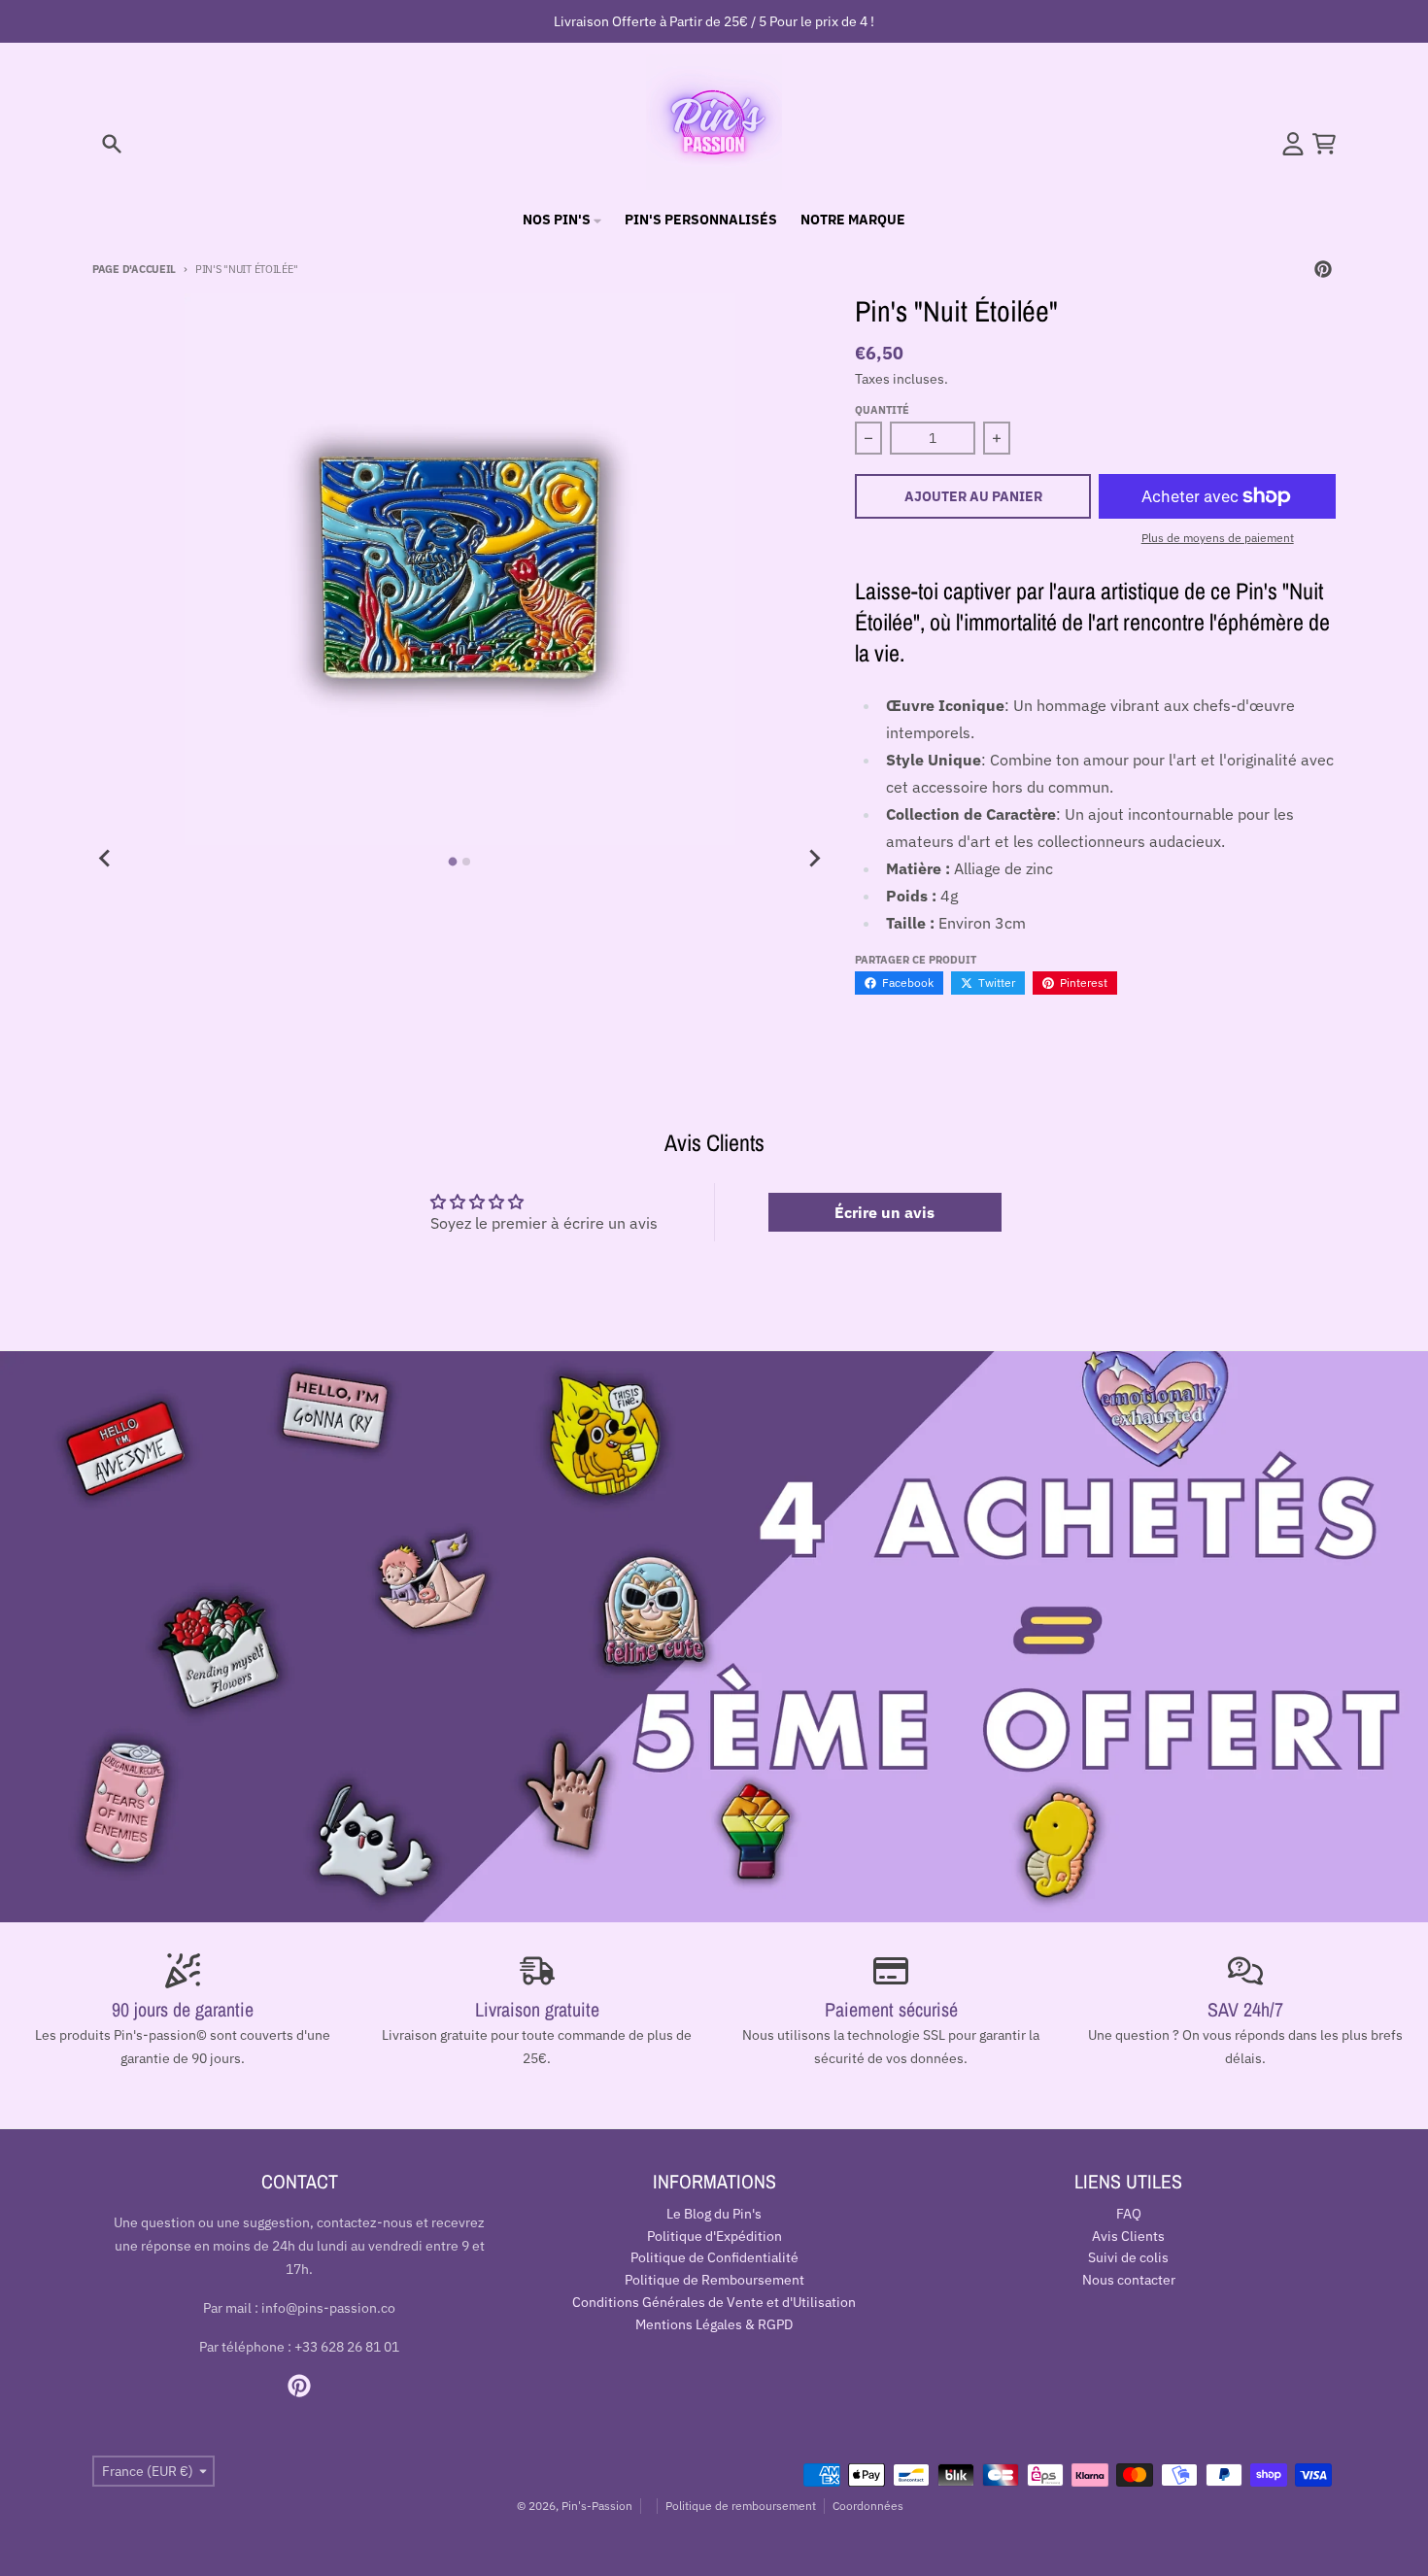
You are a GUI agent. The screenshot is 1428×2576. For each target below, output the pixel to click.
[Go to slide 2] (466, 862)
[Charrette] (1324, 144)
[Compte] (1293, 144)
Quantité (882, 410)
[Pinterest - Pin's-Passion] (1323, 269)
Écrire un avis (884, 1212)
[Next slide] (814, 859)
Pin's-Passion (597, 2506)
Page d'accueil (134, 269)
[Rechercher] (112, 144)
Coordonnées (868, 2506)
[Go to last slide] (106, 859)
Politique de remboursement (741, 2506)
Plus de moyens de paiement (1218, 538)
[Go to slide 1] (453, 861)
